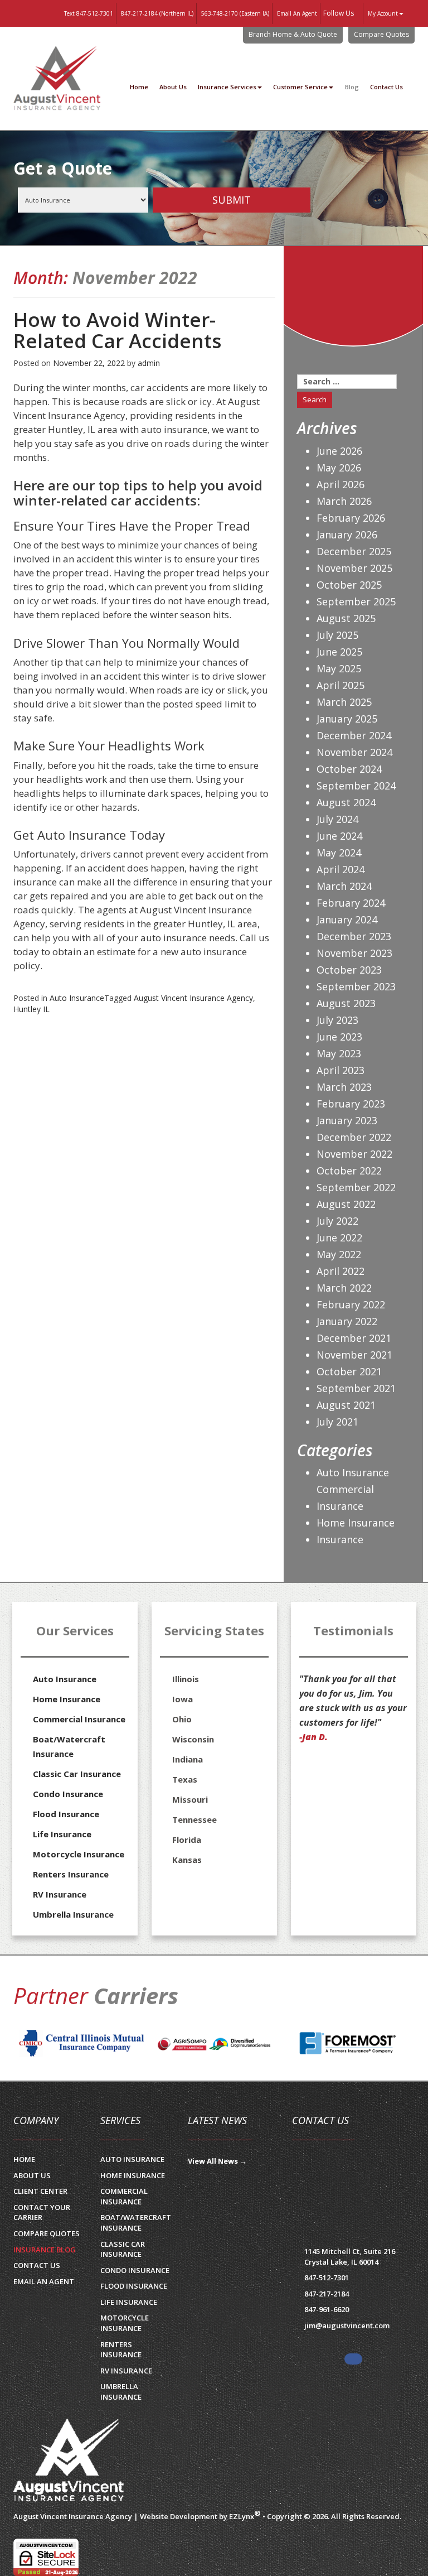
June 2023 (339, 1037)
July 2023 (337, 1020)
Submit (232, 200)
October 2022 (349, 1171)
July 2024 (337, 819)
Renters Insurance (71, 1874)
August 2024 (346, 802)
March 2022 (344, 1288)
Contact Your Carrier (42, 2213)
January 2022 (347, 1321)
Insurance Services (227, 87)
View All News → (217, 2161)
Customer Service (300, 87)
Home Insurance (356, 1523)
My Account (383, 13)
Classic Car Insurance (77, 1774)
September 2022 (356, 1187)
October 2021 (349, 1371)
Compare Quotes (381, 34)
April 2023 (341, 1070)
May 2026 (339, 468)
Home (139, 87)
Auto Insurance (77, 998)
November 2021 (354, 1355)
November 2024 (354, 752)
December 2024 (354, 735)
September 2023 (356, 986)
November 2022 (354, 1154)
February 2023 (351, 1104)
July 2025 (337, 635)
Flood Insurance (66, 1814)
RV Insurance (60, 1894)
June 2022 (339, 1238)
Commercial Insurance (345, 1498)
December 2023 (354, 936)
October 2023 (349, 970)
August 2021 (346, 1405)
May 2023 (339, 1053)
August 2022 (346, 1204)
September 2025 (356, 601)
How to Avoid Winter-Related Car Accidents (117, 331)
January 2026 (347, 535)
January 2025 (347, 719)
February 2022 (351, 1304)
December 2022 (354, 1137)
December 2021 (354, 1338)
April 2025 (341, 685)
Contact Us (386, 87)
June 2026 (339, 451)
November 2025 (354, 568)
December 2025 (354, 551)
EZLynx (242, 2516)
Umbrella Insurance (73, 1914)
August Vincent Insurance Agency (193, 998)
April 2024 (341, 869)
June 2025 (339, 652)
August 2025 (346, 618)
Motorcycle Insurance (79, 1854)
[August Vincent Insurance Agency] (69, 2461)
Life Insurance (62, 1834)
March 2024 (344, 886)
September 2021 (356, 1388)
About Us (173, 87)
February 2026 (351, 518)
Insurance (340, 1539)
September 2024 (356, 786)
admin (149, 363)
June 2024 (339, 836)
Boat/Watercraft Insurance (69, 1746)
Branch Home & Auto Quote (293, 34)
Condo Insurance (68, 1794)
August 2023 (346, 1003)
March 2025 (344, 702)
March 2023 (344, 1087)
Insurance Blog (45, 2250)
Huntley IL (31, 1009)
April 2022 (341, 1271)
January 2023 (347, 1120)
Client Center (40, 2191)
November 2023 (354, 953)
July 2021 (337, 1422)
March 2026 (344, 501)
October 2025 (349, 585)
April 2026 (341, 484)
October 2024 (349, 769)
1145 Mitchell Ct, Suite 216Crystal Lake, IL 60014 (350, 2257)
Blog (352, 87)
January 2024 (347, 919)
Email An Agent (296, 13)
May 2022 (339, 1254)
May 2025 (339, 668)
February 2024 (351, 903)
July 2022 (337, 1221)
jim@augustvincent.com (347, 2325)
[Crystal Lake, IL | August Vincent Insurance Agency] (57, 79)
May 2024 (339, 853)
